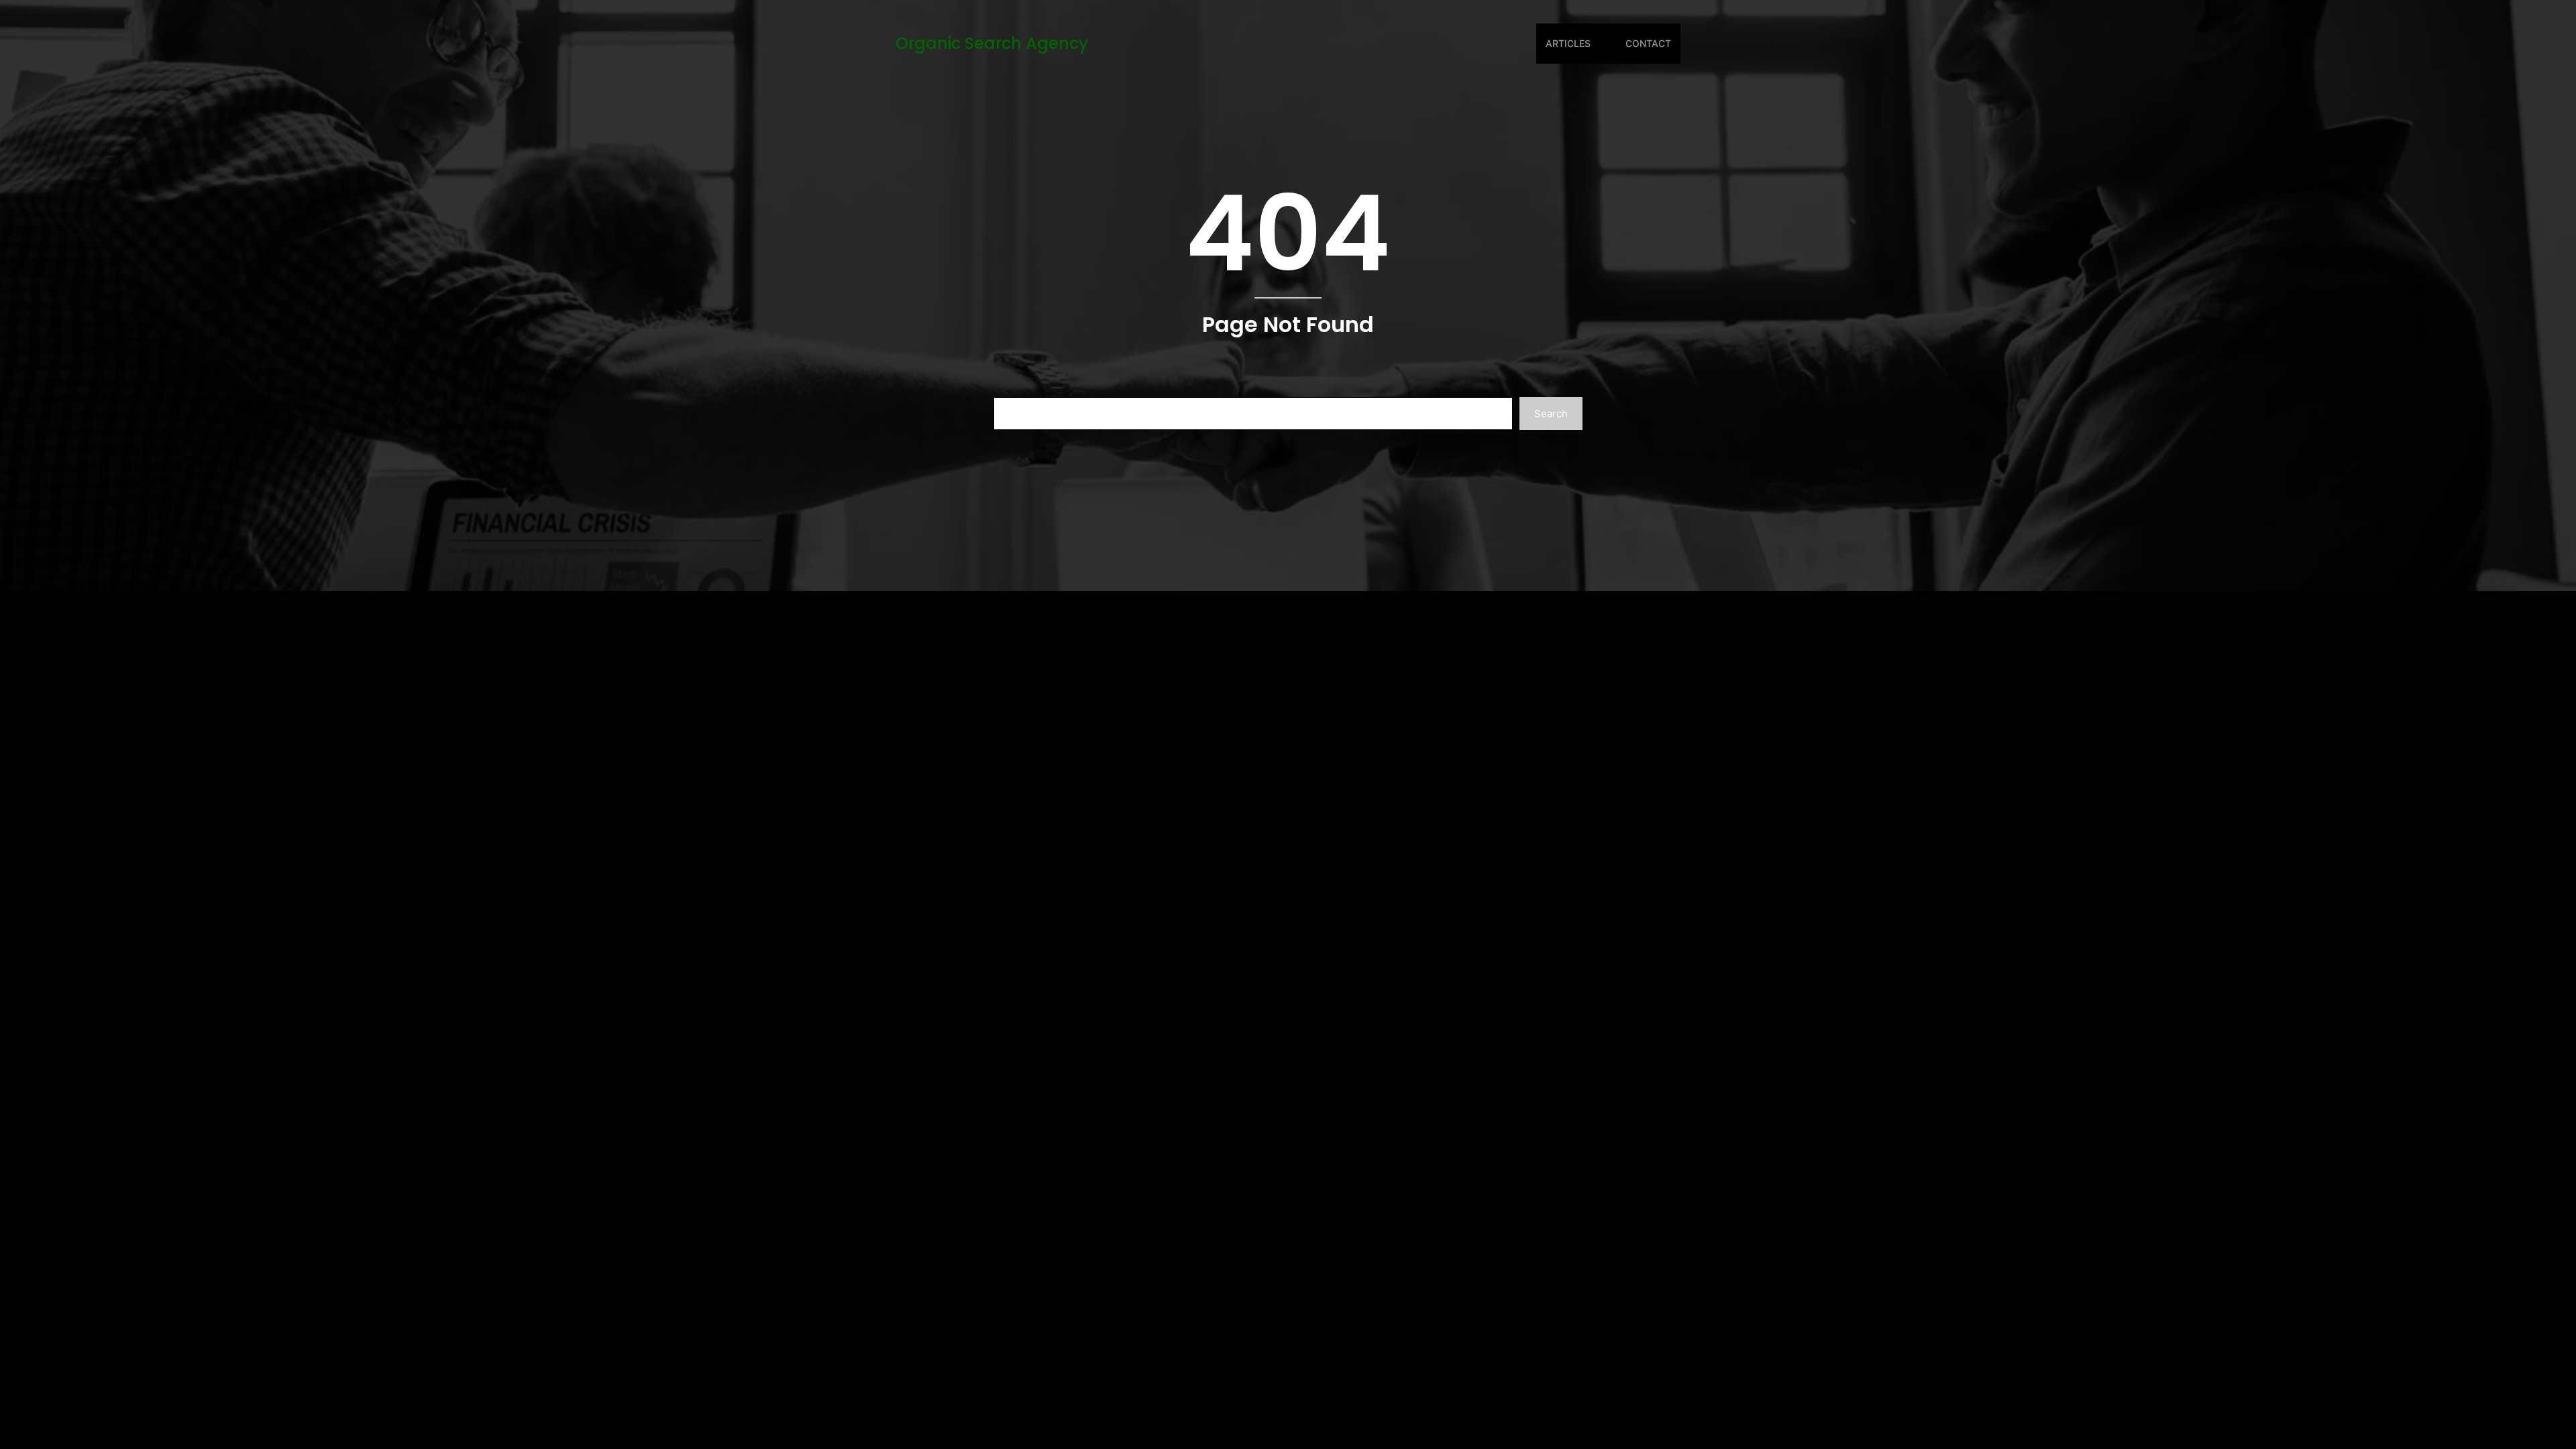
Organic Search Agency (992, 43)
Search (1551, 414)
